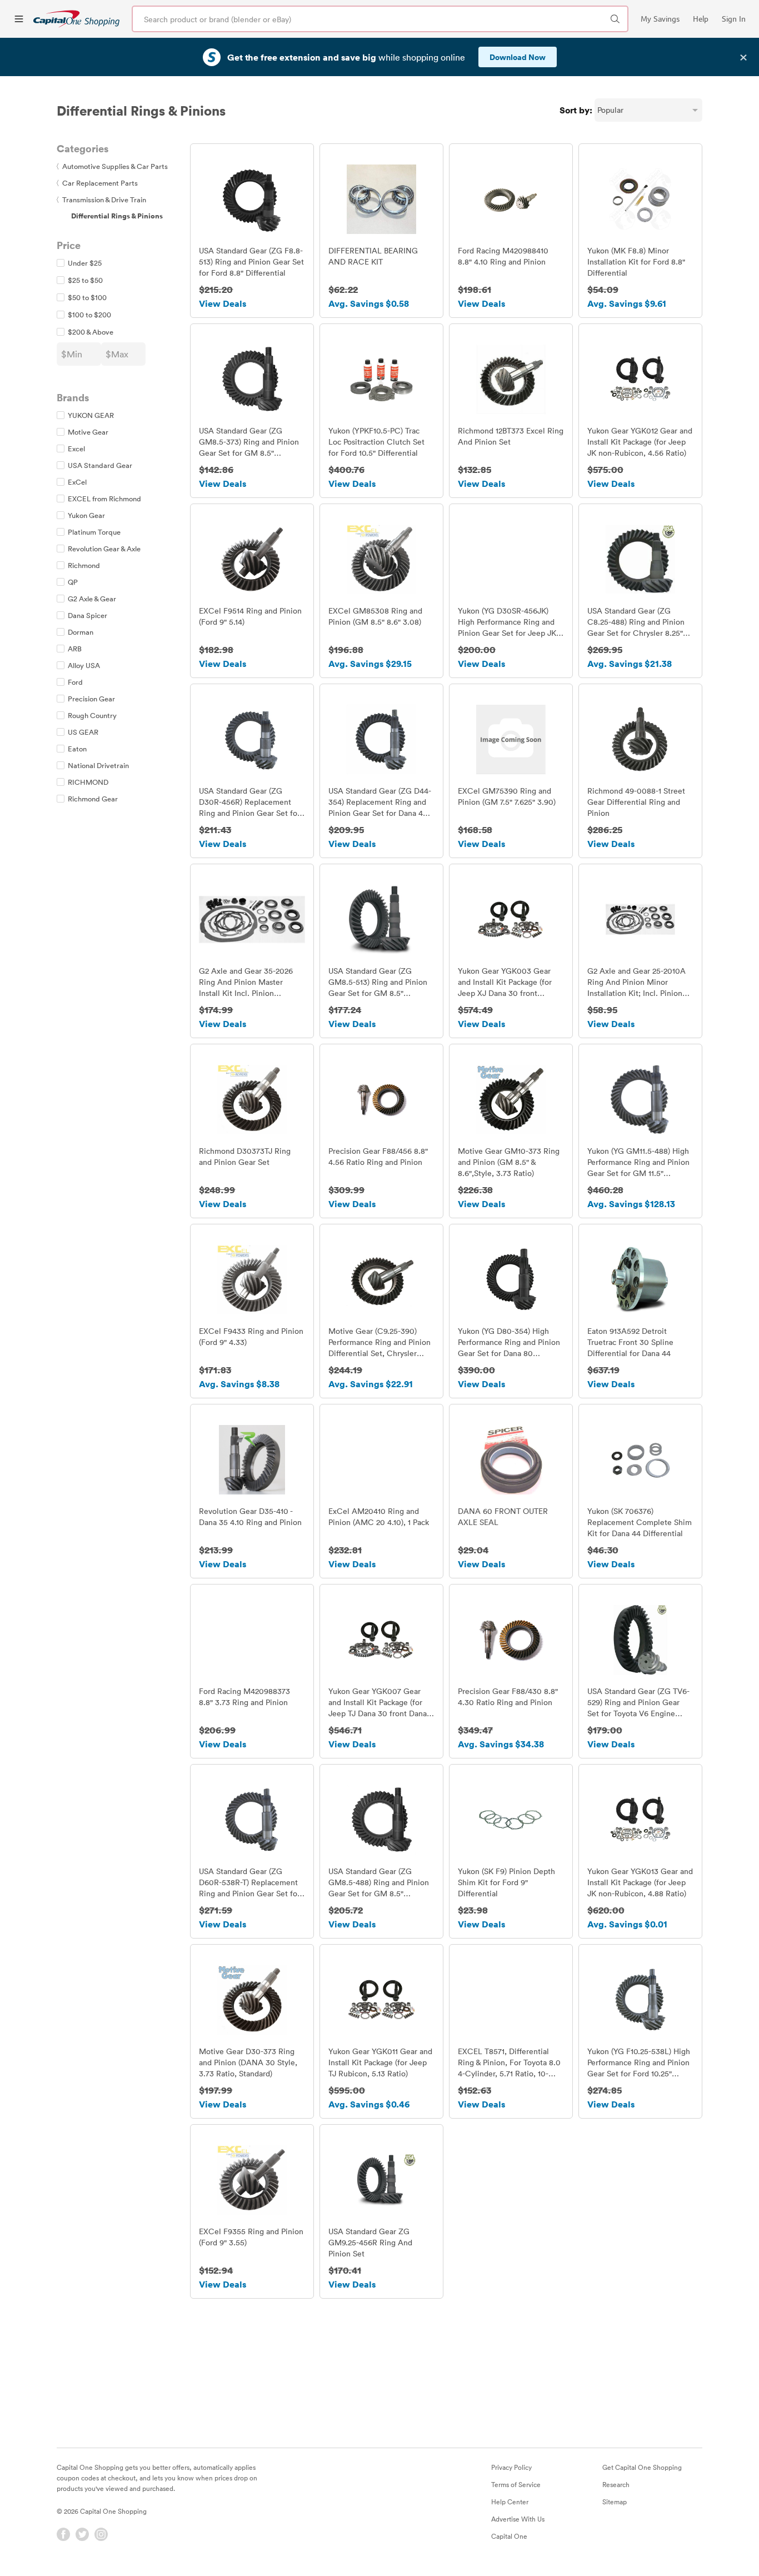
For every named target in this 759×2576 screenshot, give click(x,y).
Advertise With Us (518, 2519)
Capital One (509, 2536)
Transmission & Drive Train (101, 200)
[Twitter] (82, 2534)
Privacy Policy (511, 2467)
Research (616, 2484)
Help (701, 19)
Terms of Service (516, 2484)
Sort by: (576, 110)
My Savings (660, 19)
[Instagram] (101, 2534)
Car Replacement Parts (97, 183)
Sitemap (615, 2502)
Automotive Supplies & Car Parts (112, 166)
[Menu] (19, 19)
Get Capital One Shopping (642, 2467)
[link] (76, 19)
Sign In (734, 19)
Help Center (510, 2502)
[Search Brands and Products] (615, 19)
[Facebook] (63, 2534)
